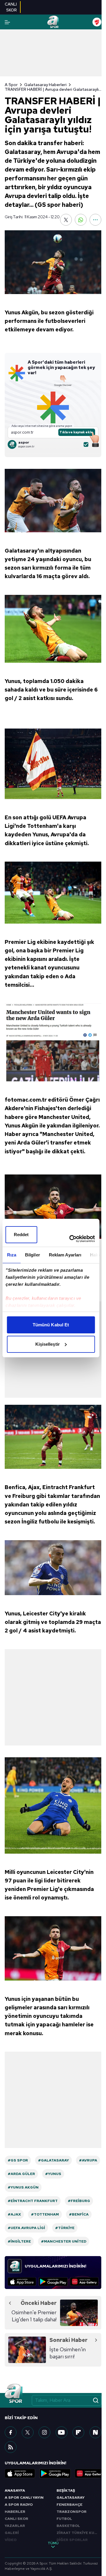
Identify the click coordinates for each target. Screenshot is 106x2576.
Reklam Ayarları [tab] (65, 1255)
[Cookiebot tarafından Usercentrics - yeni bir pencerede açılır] (71, 1239)
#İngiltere (19, 2241)
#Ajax (14, 2214)
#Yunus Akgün (23, 2187)
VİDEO (11, 2540)
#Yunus (53, 2174)
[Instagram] (44, 2432)
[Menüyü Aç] (7, 22)
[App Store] (22, 2282)
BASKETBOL (68, 2526)
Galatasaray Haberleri (45, 85)
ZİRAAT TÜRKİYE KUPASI (79, 2533)
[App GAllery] (84, 2282)
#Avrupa (88, 2160)
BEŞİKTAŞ (66, 2491)
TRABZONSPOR (72, 2512)
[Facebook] (11, 2432)
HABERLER (15, 2512)
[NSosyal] (95, 2432)
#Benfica (79, 2214)
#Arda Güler (21, 2174)
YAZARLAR (15, 2526)
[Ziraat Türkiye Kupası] (97, 22)
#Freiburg (79, 2201)
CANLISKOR (11, 7)
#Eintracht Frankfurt (33, 2201)
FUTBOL (64, 2519)
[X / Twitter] (28, 2432)
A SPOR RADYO (19, 2505)
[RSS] (11, 2447)
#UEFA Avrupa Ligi (26, 2228)
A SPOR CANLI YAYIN (24, 2498)
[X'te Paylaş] (66, 220)
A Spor (11, 85)
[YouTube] (62, 2432)
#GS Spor (18, 2160)
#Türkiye (65, 2228)
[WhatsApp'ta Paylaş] (81, 220)
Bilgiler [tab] (32, 1255)
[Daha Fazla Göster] (95, 220)
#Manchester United (64, 2241)
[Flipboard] (78, 2432)
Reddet (21, 1235)
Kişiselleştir (48, 1344)
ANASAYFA (15, 2491)
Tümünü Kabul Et (51, 1325)
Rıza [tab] (11, 1255)
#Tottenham (45, 2214)
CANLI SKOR (16, 2519)
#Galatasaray (53, 2160)
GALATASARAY (71, 2498)
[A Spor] (53, 22)
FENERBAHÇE (69, 2505)
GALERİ (12, 2533)
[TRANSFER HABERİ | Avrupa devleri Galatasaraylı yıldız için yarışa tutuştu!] (53, 262)
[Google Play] (53, 2282)
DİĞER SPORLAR (72, 2540)
